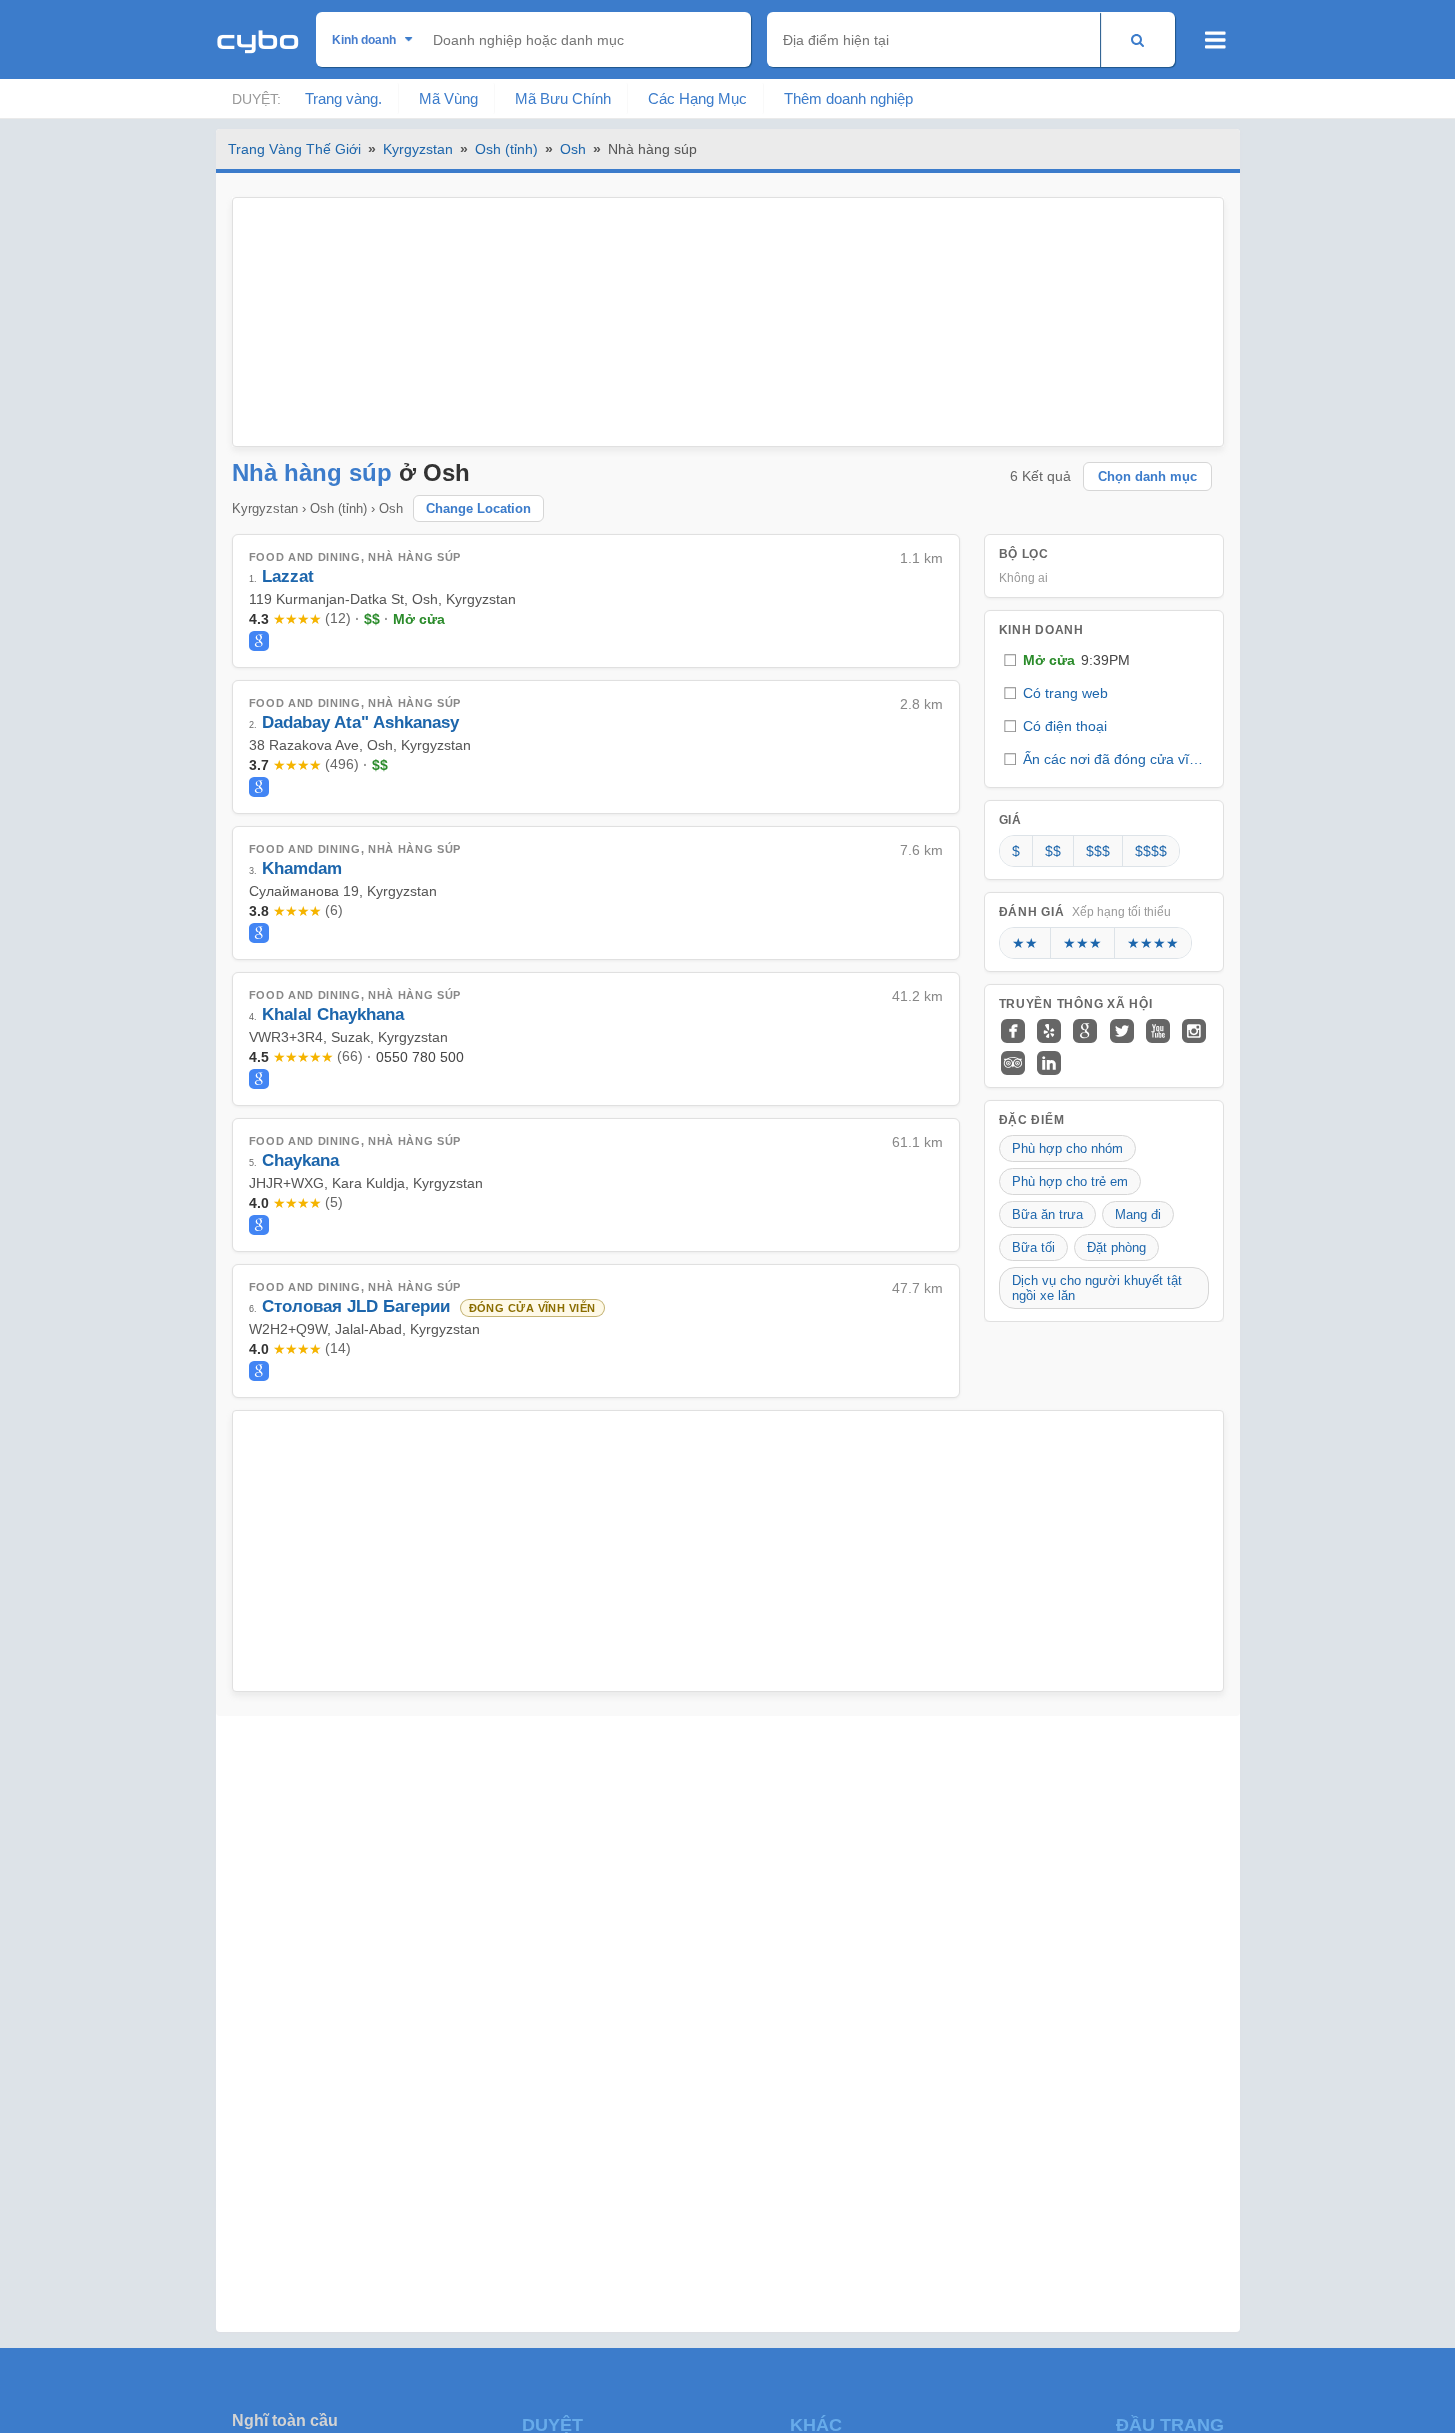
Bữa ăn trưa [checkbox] (1047, 1214)
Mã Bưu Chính (563, 98)
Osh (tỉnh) (506, 149)
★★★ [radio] (1082, 943)
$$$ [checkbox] (1098, 851)
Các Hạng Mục (697, 98)
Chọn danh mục (1147, 476)
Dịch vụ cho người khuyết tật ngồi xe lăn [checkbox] (1097, 1288)
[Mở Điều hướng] (1215, 40)
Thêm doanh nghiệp (848, 98)
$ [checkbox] (1016, 851)
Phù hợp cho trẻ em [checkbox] (1070, 1181)
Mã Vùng (448, 98)
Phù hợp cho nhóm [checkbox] (1067, 1148)
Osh (573, 149)
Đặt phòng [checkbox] (1116, 1247)
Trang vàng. (343, 98)
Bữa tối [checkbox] (1033, 1247)
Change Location (478, 508)
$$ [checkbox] (1053, 851)
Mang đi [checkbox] (1138, 1214)
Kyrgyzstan (418, 149)
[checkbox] (1104, 660)
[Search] (1137, 39)
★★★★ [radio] (1153, 943)
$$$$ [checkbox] (1151, 851)
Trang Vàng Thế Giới (294, 149)
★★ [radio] (1025, 943)
